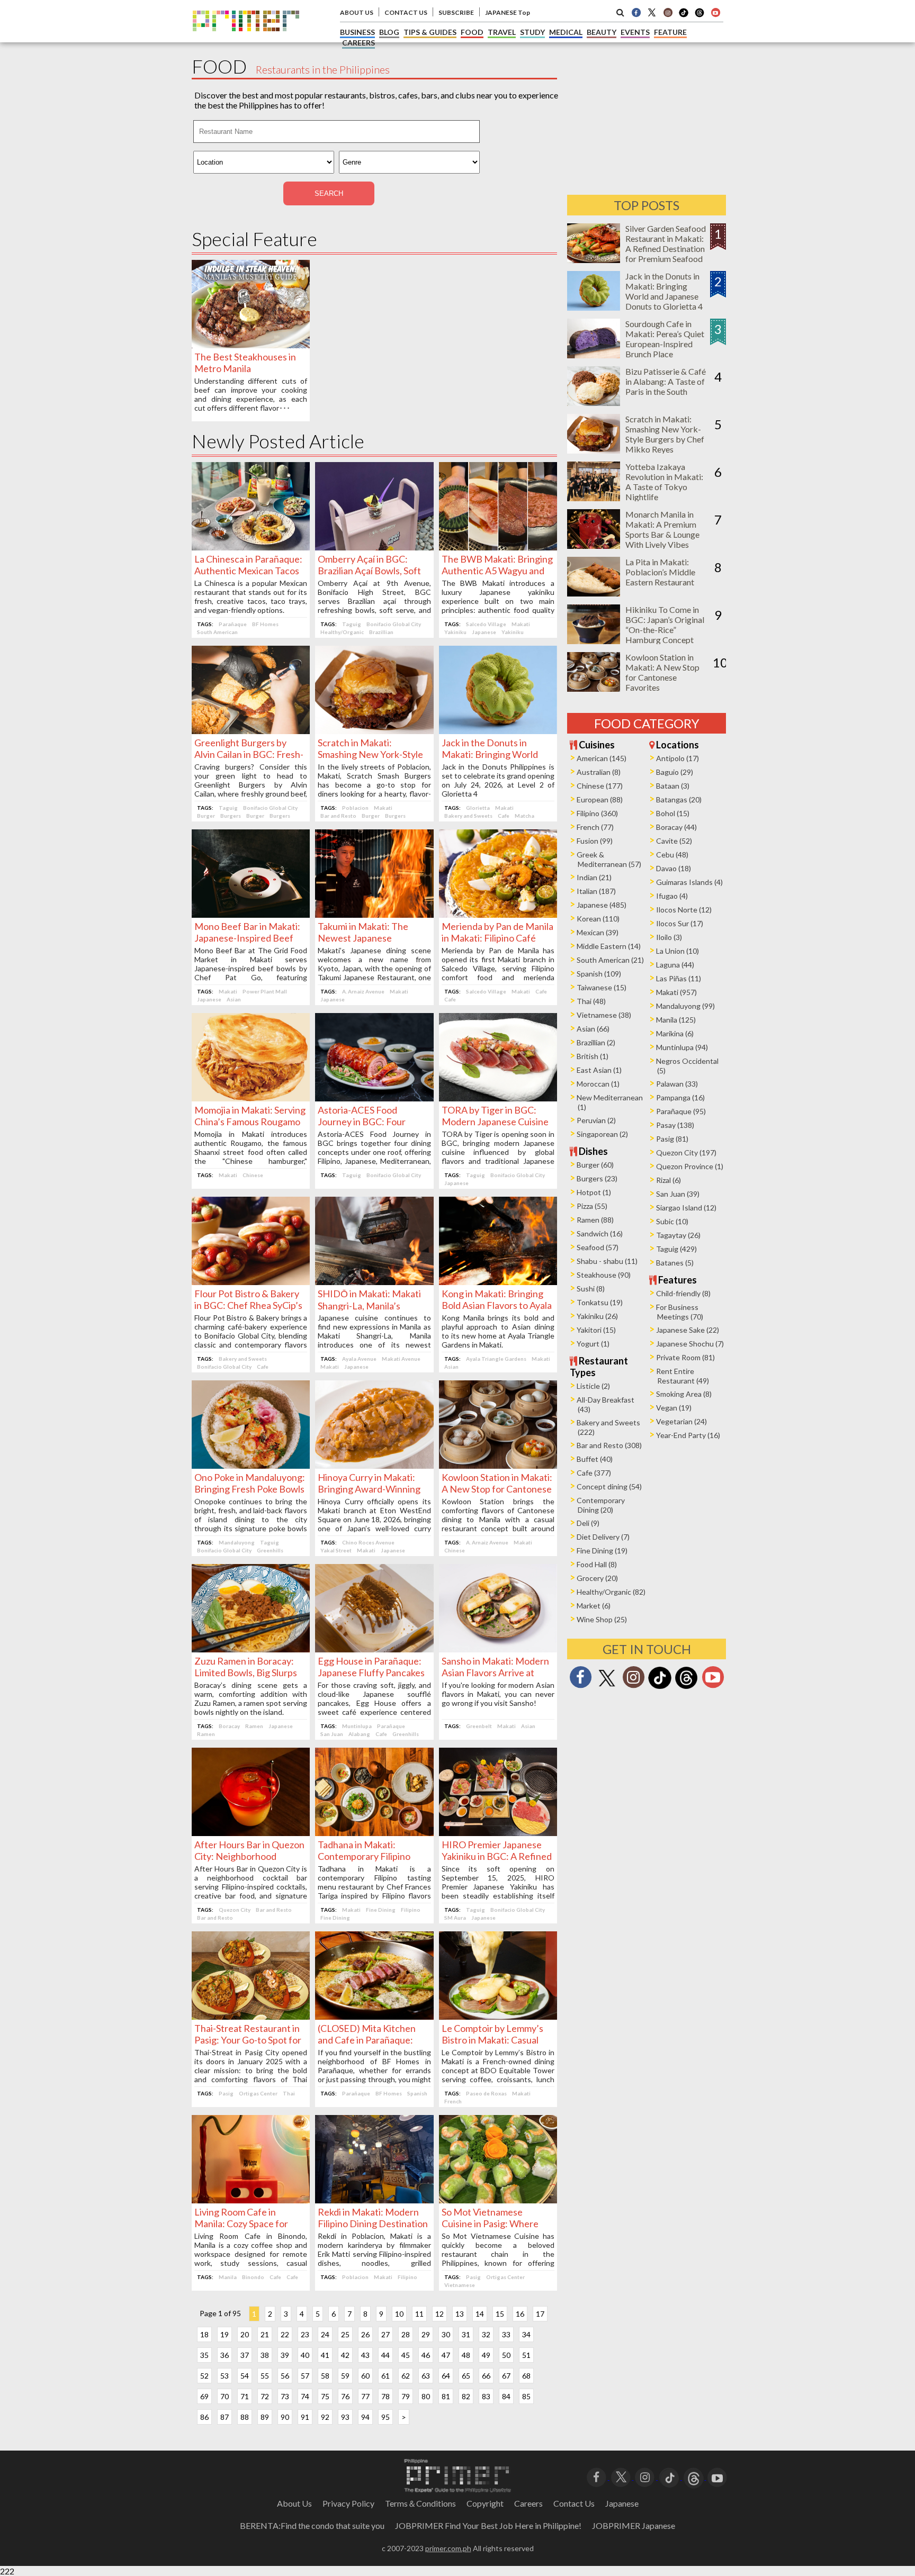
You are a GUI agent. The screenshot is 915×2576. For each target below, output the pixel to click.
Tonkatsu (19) (600, 1302)
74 (305, 2396)
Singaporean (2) (602, 1134)
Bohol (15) (673, 813)
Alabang (359, 1734)
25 (345, 2334)
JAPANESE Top (508, 12)
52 (204, 2376)
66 (486, 2376)
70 (225, 2396)
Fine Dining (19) (602, 1551)
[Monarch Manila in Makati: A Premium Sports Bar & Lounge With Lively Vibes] (594, 545)
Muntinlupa (357, 1726)
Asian (234, 999)
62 (406, 2376)
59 (345, 2376)
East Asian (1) (599, 1070)
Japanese (484, 632)
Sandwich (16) (600, 1233)
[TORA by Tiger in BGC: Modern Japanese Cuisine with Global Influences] (498, 1098)
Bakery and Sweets (468, 816)
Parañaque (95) (681, 1111)
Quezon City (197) (686, 1153)
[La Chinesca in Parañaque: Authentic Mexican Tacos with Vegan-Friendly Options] (251, 547)
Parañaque (233, 624)
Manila (228, 2277)
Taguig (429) (676, 1249)
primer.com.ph (448, 2548)
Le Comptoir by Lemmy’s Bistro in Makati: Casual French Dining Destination (496, 2040)
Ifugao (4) (672, 896)
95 (385, 2417)
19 (225, 2334)
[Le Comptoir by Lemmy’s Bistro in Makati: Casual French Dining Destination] (498, 2016)
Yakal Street (336, 1550)
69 (204, 2396)
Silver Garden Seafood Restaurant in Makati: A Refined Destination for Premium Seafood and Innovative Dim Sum (666, 254)
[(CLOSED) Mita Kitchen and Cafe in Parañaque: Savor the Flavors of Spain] (374, 2016)
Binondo (253, 2277)
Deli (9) (588, 1523)
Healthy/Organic (342, 632)
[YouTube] (717, 2476)
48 (466, 2355)
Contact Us (574, 2503)
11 (419, 2314)
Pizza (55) (592, 1206)
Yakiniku (455, 632)
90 (285, 2417)
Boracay (229, 1726)
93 (345, 2417)
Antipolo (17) (678, 758)
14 (480, 2314)
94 (365, 2417)
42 (345, 2355)
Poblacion (355, 808)
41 (325, 2355)
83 (486, 2396)
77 (365, 2396)
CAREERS (358, 43)
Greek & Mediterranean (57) (609, 859)
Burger (206, 816)
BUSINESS (357, 32)
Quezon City (235, 1910)
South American (217, 632)
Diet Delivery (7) (603, 1537)
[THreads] (699, 16)
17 (540, 2314)
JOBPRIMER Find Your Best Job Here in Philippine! (488, 2525)
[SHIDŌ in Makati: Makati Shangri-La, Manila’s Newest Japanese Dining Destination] (374, 1282)
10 (399, 2314)
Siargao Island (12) (686, 1208)
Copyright (485, 2503)
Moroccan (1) (598, 1084)
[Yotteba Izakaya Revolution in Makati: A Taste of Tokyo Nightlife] (594, 498)
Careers (528, 2503)
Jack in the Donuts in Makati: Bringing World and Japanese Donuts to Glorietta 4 (664, 291)
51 (526, 2355)
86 (204, 2417)
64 (446, 2376)
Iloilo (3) (669, 937)
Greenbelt (479, 1726)
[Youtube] (715, 12)
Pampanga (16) (680, 1097)
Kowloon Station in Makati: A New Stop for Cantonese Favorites (497, 1489)
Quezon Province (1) (690, 1166)
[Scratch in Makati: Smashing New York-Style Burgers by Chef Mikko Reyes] (374, 731)
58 (325, 2376)
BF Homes (265, 624)
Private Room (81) (685, 1357)
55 (265, 2376)
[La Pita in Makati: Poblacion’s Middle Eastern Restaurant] (594, 593)
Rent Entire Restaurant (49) (683, 1376)
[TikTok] (684, 16)
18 (204, 2334)
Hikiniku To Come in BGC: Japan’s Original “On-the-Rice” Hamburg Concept (665, 625)
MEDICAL (566, 32)
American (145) (602, 758)
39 (285, 2355)
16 (520, 2314)
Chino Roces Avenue (368, 1542)
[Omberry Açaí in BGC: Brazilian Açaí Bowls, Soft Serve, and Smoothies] (374, 547)
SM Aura (455, 1918)
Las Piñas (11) (679, 978)
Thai (289, 2093)
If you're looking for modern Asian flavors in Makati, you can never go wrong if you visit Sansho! (498, 1694)
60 (365, 2376)
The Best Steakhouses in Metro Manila (245, 363)
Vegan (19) (674, 1408)
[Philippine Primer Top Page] (246, 39)
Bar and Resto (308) (609, 1445)
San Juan (332, 1734)
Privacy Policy (348, 2503)
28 (406, 2334)
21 (265, 2334)
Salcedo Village (486, 624)
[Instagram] (668, 12)
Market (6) (594, 1606)
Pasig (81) (672, 1139)
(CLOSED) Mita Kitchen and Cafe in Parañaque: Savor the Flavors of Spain (371, 2040)
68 (526, 2376)
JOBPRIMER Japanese (634, 2525)
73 (285, 2396)
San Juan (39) (678, 1194)
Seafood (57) (598, 1247)
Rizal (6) (669, 1180)
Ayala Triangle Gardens (496, 1359)
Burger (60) (595, 1165)
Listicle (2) (593, 1386)
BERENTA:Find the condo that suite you (312, 2525)
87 (225, 2417)
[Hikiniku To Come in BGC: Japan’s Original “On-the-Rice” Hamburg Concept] (594, 641)
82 (466, 2396)
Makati (521, 624)
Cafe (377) (594, 1473)
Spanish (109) (599, 974)
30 (446, 2334)
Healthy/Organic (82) (611, 1592)
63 (426, 2376)
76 (345, 2396)
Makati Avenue (401, 1359)
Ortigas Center (258, 2093)
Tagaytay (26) (678, 1235)
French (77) (595, 827)
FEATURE (670, 32)
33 (506, 2334)
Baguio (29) (675, 772)
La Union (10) (678, 951)
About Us (294, 2503)
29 (426, 2334)
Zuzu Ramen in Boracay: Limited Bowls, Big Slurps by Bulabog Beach (246, 1673)
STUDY (532, 32)
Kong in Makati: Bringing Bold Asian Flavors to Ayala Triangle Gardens (497, 1305)
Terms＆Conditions (420, 2503)
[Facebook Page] (636, 12)
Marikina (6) (675, 1033)
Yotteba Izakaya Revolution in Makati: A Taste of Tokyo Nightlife (664, 482)
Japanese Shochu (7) (690, 1344)
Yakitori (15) (596, 1330)
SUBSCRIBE (456, 12)
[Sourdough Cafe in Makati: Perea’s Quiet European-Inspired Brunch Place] (594, 355)
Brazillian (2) (596, 1042)
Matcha (524, 816)
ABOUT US (357, 12)
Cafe (504, 816)
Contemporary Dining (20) (601, 1505)
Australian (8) (599, 772)
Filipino (411, 1910)
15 (500, 2314)
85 (526, 2396)
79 (406, 2396)
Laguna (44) (675, 965)
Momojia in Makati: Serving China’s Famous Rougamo (250, 1116)
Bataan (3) (673, 786)
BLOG (389, 32)
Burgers (231, 816)
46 (426, 2355)
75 (325, 2396)
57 (305, 2376)
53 (225, 2376)
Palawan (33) (677, 1084)
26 (365, 2334)
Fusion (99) (595, 841)
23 (305, 2334)
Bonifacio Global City (394, 624)
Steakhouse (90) (604, 1275)
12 (439, 2314)
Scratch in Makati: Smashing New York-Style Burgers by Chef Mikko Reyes (665, 434)
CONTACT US (406, 12)
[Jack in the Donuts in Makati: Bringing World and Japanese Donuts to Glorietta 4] (498, 731)
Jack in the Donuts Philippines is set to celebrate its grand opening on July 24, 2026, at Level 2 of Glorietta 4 (498, 780)
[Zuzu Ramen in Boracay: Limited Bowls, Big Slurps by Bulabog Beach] (251, 1649)
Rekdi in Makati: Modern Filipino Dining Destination (373, 2218)
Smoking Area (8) (684, 1394)
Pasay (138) (675, 1125)
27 (385, 2334)
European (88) (600, 799)
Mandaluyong (237, 1542)
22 (285, 2334)
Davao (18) (674, 868)
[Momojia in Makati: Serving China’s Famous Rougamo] (251, 1098)
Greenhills (270, 1550)
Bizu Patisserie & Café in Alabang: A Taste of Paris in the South (666, 381)
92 (325, 2417)
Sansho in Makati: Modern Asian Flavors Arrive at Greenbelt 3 (495, 1673)
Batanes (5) (675, 1263)
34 (526, 2334)
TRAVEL (502, 32)
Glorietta (478, 808)
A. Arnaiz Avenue (363, 991)
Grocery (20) (597, 1578)
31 (466, 2334)
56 (285, 2376)
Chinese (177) (600, 786)
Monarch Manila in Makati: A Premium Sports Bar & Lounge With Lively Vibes (662, 529)
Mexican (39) (598, 932)
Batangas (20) (679, 799)
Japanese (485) (602, 905)
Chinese (253, 1175)
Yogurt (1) (593, 1344)
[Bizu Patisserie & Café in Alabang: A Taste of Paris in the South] (594, 403)
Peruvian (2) (596, 1120)
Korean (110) (598, 919)
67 (506, 2376)
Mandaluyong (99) (685, 1006)
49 (486, 2355)
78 (385, 2396)
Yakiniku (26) (597, 1316)
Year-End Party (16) (688, 1435)
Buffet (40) (595, 1459)
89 (265, 2417)
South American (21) (610, 960)
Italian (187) (596, 891)
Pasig (226, 2093)
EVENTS (635, 32)
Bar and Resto (338, 816)
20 (245, 2334)
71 (245, 2396)
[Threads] (686, 1688)
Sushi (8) (591, 1289)
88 (245, 2417)
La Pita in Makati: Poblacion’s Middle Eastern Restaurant (660, 572)
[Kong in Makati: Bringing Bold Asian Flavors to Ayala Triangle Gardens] (498, 1282)
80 (426, 2396)
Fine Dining (381, 1910)
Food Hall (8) (597, 1564)
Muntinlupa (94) (682, 1047)
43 (365, 2355)
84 (506, 2396)
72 (265, 2396)
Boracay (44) (676, 827)
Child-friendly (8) (683, 1293)
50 (506, 2355)
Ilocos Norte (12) (684, 910)
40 (305, 2355)
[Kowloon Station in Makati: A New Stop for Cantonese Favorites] (498, 1465)
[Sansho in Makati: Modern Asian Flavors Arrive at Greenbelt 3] (498, 1649)
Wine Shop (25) (602, 1619)
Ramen (254, 1726)
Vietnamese (460, 2285)
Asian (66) (593, 1029)
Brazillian (381, 632)
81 (446, 2396)
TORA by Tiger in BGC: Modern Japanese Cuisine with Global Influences (495, 1122)
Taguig (352, 624)
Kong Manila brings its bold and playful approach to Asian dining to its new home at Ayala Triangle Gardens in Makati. (498, 1331)
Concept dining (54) (609, 1486)
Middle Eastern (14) (609, 946)
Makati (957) (676, 992)
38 (265, 2355)
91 (305, 2417)
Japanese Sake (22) (688, 1330)
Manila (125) (676, 1020)
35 (204, 2355)
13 (460, 2314)
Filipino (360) (597, 813)
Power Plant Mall (265, 991)
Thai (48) (591, 1001)
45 (406, 2355)
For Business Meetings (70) (680, 1312)
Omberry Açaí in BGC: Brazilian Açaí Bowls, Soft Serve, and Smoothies (369, 571)
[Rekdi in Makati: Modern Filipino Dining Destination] (374, 2200)
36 (225, 2355)
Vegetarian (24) (681, 1421)
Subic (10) (672, 1221)
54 (245, 2376)
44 (385, 2355)
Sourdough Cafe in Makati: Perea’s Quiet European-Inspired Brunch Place (665, 339)
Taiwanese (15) (602, 987)
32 (486, 2334)
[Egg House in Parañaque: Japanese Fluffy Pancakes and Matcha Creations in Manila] (374, 1649)
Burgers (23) (597, 1178)
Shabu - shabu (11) (607, 1261)
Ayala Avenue (359, 1359)
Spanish (417, 2093)
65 (466, 2376)
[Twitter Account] (652, 12)
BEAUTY (602, 32)
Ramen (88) (595, 1220)
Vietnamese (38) (604, 1015)
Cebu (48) (672, 855)
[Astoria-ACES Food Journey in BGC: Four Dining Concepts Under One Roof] (374, 1098)
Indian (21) (594, 877)
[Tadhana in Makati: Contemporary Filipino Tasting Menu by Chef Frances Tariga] (374, 1833)
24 (325, 2334)
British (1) (593, 1056)
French (453, 2101)
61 (385, 2376)
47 (446, 2355)
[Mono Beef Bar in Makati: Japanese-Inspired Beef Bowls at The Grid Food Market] (251, 914)
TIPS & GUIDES (430, 32)
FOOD (472, 32)
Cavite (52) (674, 841)
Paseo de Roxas (486, 2093)
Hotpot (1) (594, 1192)
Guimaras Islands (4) (689, 882)
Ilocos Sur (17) (680, 923)
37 (245, 2355)
